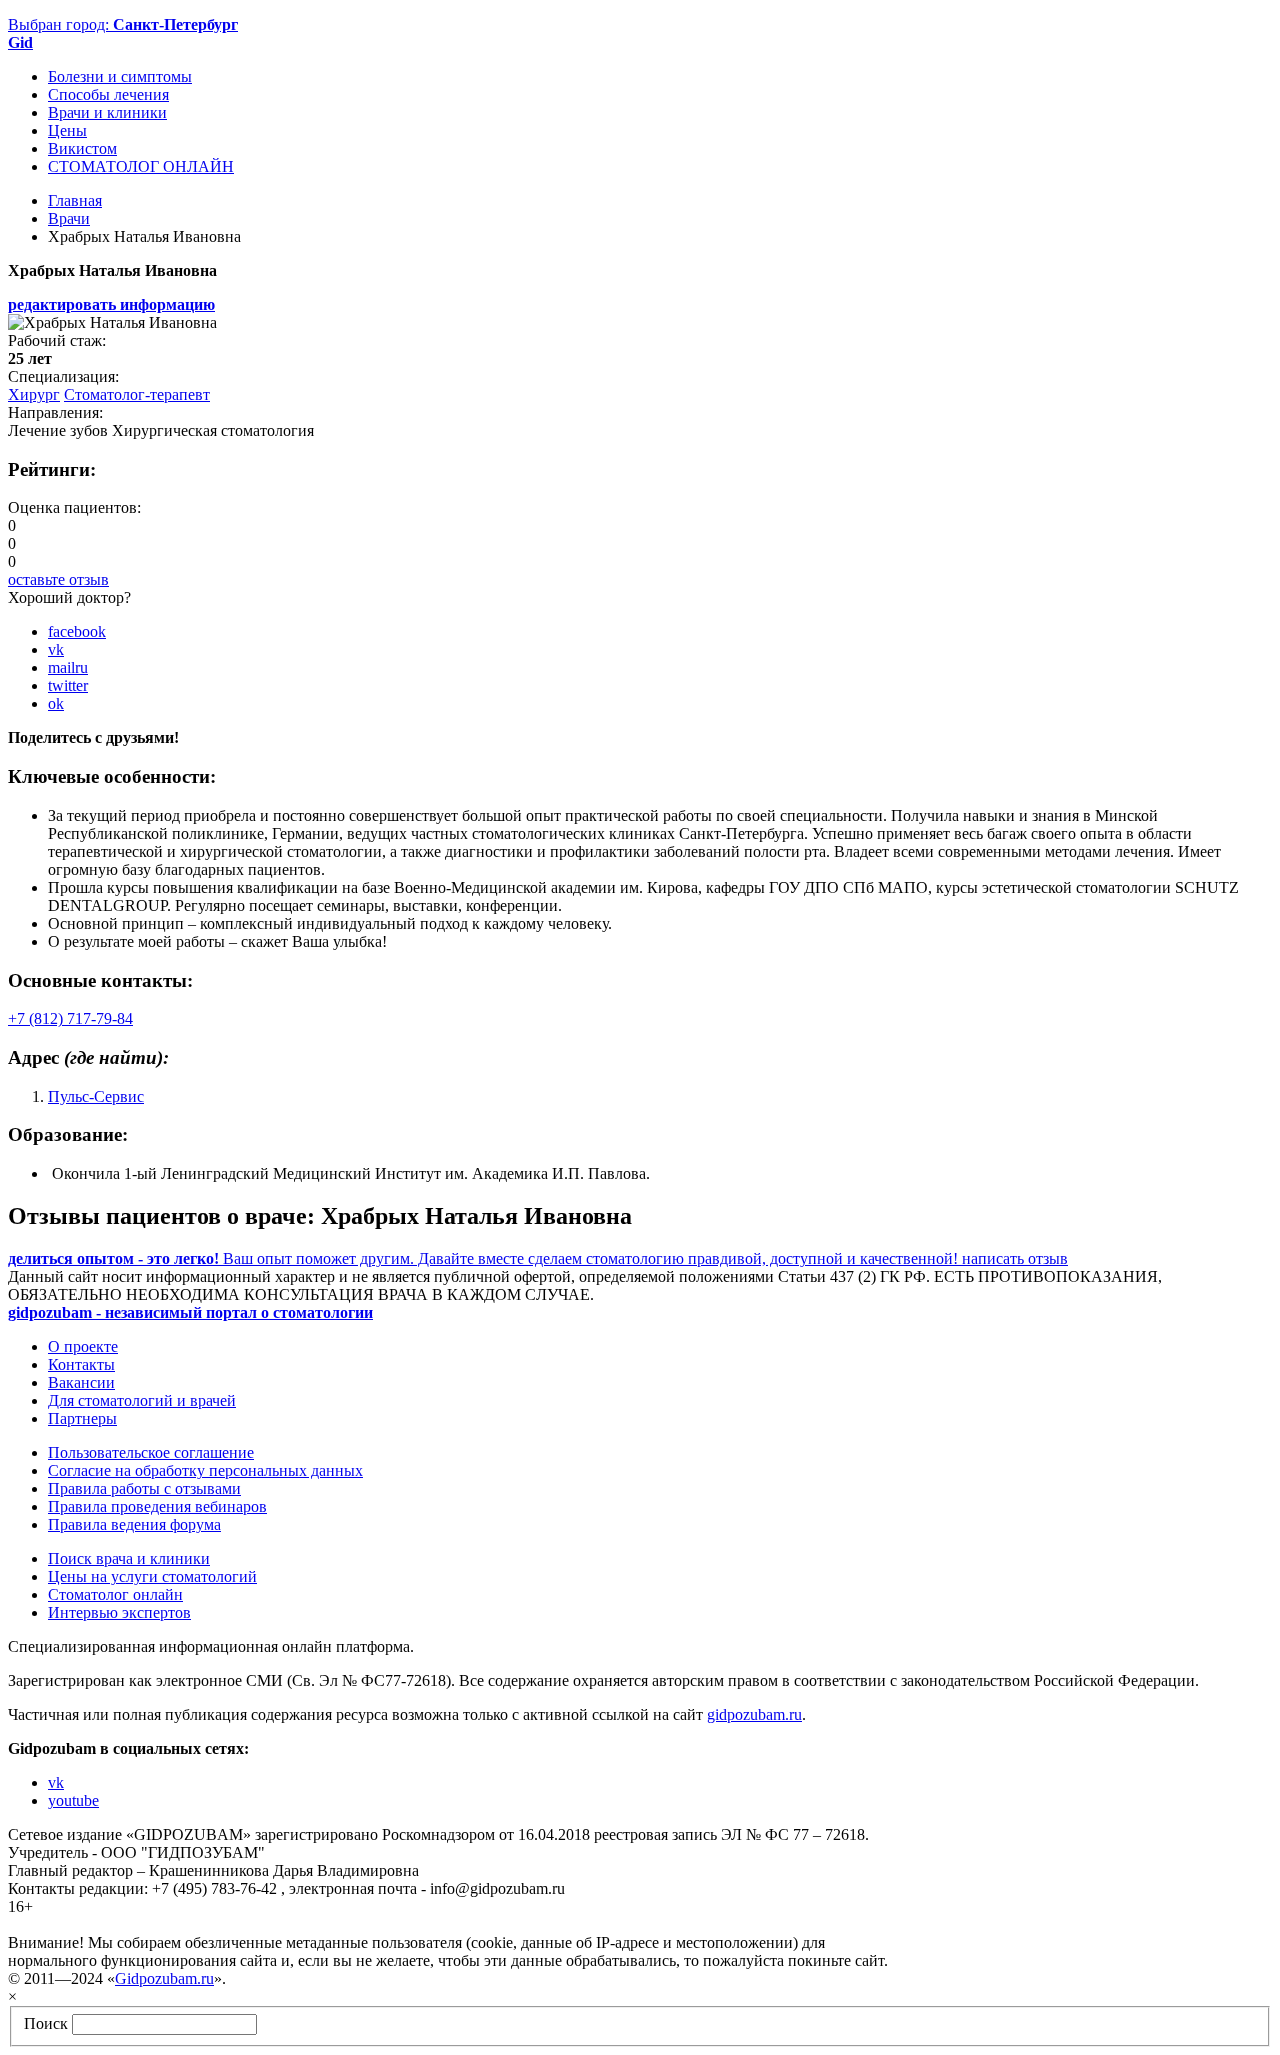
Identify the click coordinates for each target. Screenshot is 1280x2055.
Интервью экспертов (119, 1612)
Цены (67, 130)
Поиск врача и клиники (129, 1558)
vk (56, 649)
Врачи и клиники (107, 112)
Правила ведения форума (134, 1524)
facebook (77, 631)
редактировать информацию (111, 304)
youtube (73, 1800)
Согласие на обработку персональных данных (205, 1470)
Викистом (82, 148)
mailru (68, 667)
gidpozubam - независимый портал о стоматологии (190, 1312)
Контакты (81, 1364)
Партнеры (82, 1418)
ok (56, 703)
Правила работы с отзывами (144, 1488)
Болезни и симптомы (120, 76)
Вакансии (81, 1382)
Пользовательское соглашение (151, 1452)
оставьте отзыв (58, 579)
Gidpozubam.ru (164, 1978)
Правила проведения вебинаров (157, 1506)
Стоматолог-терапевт (137, 394)
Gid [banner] (20, 42)
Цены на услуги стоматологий (152, 1576)
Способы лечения (108, 94)
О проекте (83, 1346)
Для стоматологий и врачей (142, 1400)
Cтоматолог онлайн (115, 1594)
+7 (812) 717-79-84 (70, 1018)
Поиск (46, 2023)
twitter (68, 685)
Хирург (34, 394)
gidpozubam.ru (754, 1714)
